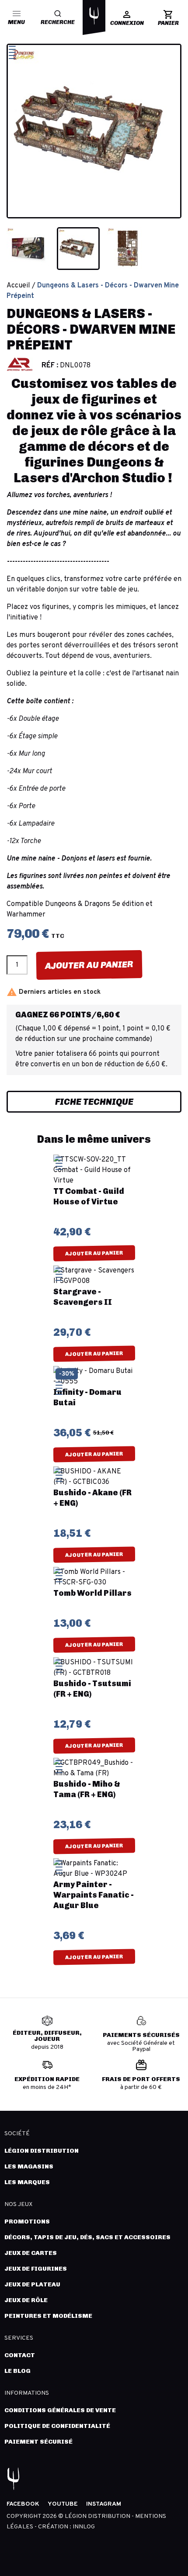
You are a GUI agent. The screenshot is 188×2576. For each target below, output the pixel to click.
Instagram (104, 2504)
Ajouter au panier (89, 965)
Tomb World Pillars (92, 1593)
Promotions (27, 2222)
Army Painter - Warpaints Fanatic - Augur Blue (94, 1895)
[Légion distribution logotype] (94, 16)
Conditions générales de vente (60, 2410)
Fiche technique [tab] (94, 1102)
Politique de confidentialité (57, 2426)
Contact (20, 2355)
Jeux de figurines (36, 2269)
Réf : (50, 366)
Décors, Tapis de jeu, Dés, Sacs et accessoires (87, 2237)
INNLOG (84, 2527)
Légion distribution (42, 2151)
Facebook (23, 2504)
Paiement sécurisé (38, 2442)
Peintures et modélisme (48, 2316)
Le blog (17, 2371)
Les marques (27, 2182)
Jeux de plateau (32, 2284)
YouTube (63, 2504)
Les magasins (29, 2166)
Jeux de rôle (26, 2300)
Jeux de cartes (31, 2253)
